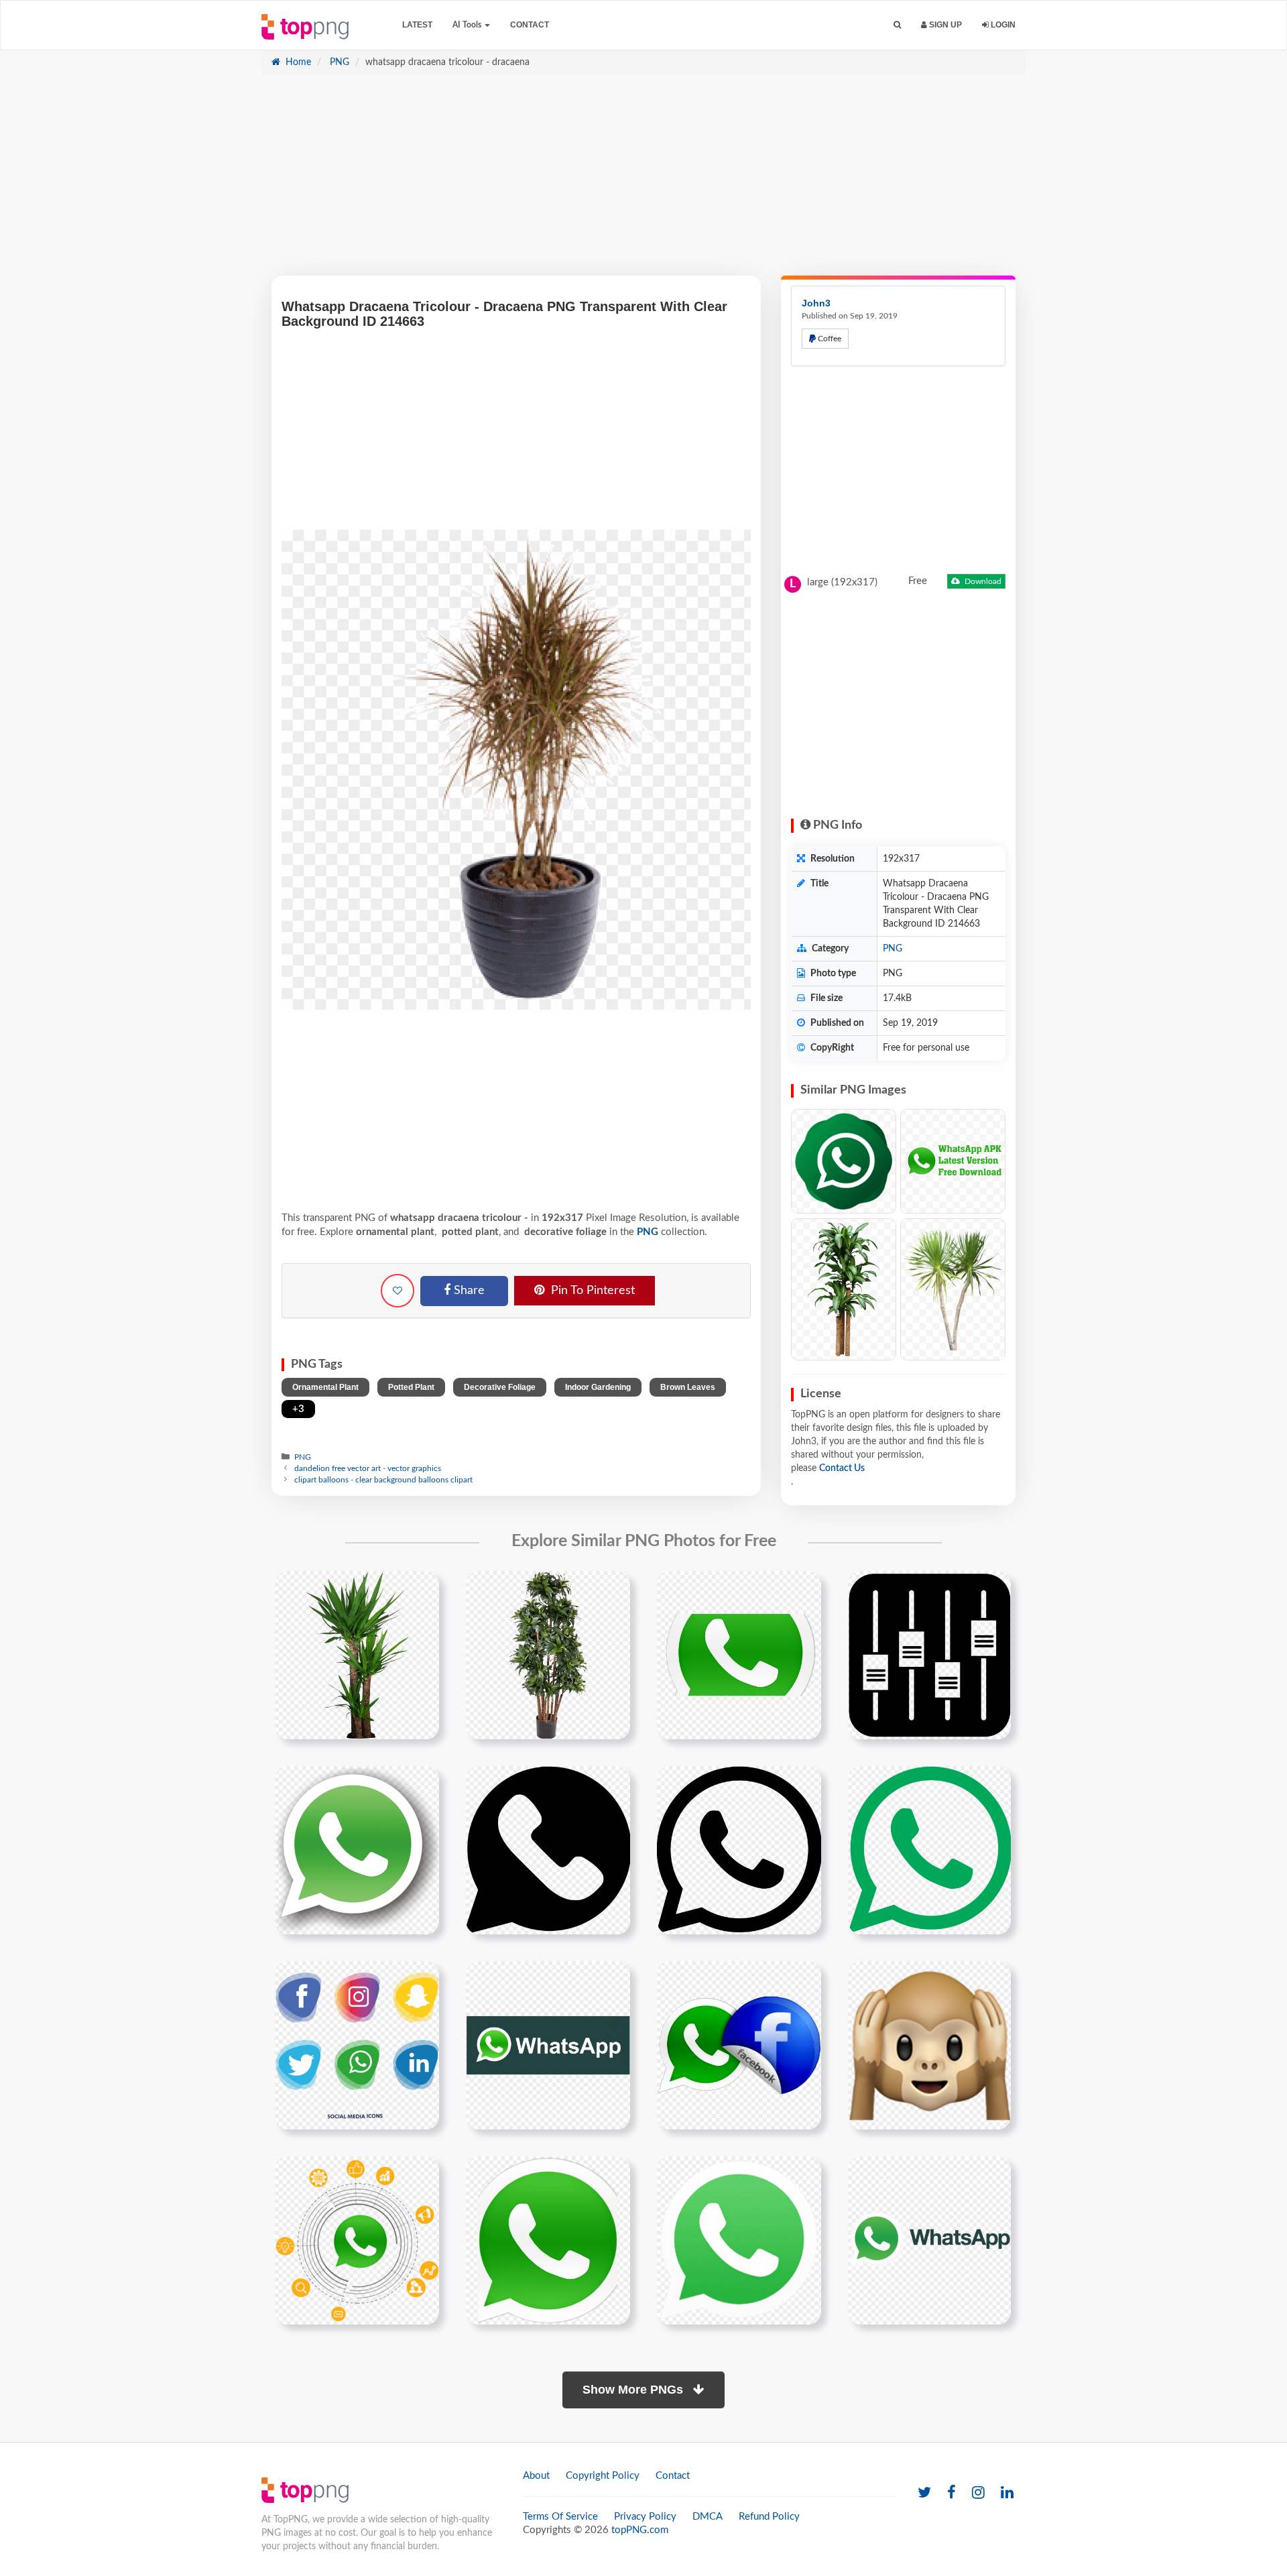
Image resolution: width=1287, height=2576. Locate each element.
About (536, 2476)
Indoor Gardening (598, 1387)
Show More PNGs (634, 2390)
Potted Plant (411, 1387)
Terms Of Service (560, 2517)
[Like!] (397, 1291)
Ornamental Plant (325, 1387)
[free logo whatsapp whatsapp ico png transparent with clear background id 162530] (357, 1850)
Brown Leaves (688, 1387)
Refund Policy (769, 2517)
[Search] (897, 25)
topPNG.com (640, 2530)
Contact (530, 25)
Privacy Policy (645, 2517)
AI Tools (468, 25)
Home (297, 62)
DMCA (708, 2517)
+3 (298, 1409)
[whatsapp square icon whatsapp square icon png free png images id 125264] (929, 1655)
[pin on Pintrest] (421, 1589)
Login (1002, 25)
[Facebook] (952, 2493)
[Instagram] (978, 2493)
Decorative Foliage (500, 1387)
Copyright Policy (603, 2476)
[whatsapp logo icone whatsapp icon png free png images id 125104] (739, 1655)
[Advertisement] (643, 182)
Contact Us (842, 1468)
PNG (338, 62)
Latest (417, 25)
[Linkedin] (1007, 2493)
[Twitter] (924, 2493)
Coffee (829, 339)
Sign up (944, 25)
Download (982, 581)
